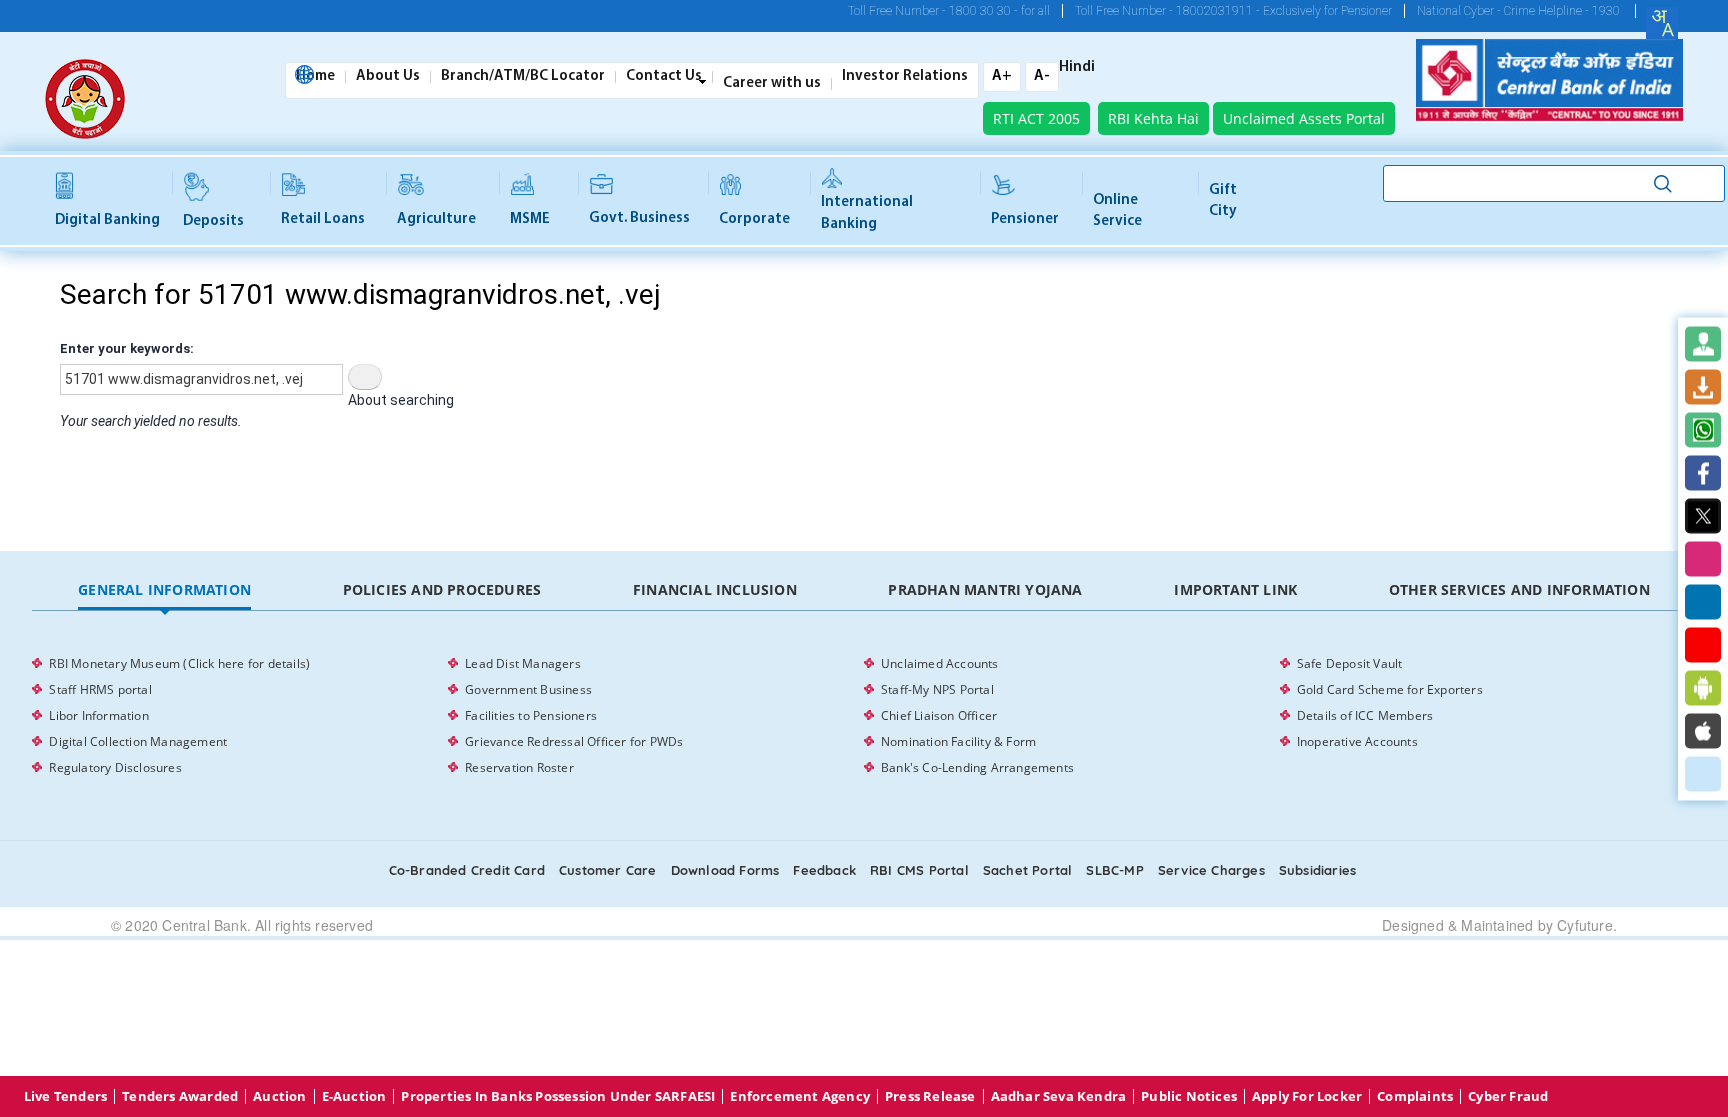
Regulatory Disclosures (115, 767)
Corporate (754, 219)
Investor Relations (905, 77)
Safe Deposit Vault (1350, 663)
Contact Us (664, 77)
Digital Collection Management (138, 741)
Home (315, 77)
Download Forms (725, 870)
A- (1042, 76)
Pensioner (1025, 219)
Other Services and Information (1519, 589)
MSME (530, 219)
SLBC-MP (1114, 870)
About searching (401, 400)
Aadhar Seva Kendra (1059, 1096)
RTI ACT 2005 (1036, 118)
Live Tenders (65, 1096)
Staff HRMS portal (100, 689)
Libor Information (98, 715)
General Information (164, 589)
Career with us (772, 84)
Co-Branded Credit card (467, 870)
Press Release (930, 1096)
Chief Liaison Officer (939, 715)
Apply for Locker (1307, 1096)
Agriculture (436, 219)
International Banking (867, 213)
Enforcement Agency (800, 1096)
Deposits (213, 221)
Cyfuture (1585, 925)
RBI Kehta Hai (1153, 118)
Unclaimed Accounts (940, 663)
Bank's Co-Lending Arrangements (977, 767)
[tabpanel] (863, 716)
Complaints (1415, 1096)
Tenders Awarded (180, 1096)
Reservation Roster (519, 767)
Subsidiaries (1317, 870)
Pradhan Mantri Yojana (985, 589)
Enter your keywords (125, 348)
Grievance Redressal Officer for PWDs (574, 741)
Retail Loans (323, 219)
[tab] (164, 590)
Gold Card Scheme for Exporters (1390, 689)
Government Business (528, 689)
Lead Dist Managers (523, 663)
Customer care (608, 870)
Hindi (1077, 68)
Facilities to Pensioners (531, 715)
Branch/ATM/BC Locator (523, 77)
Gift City (1223, 201)
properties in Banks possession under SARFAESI (558, 1096)
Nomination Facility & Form (958, 741)
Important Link (1235, 589)
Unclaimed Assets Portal (1304, 118)
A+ (1002, 76)
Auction (279, 1096)
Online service (1117, 211)
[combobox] (1662, 23)
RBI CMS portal (919, 870)
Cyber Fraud (1508, 1096)
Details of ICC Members (1365, 715)
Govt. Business (639, 218)
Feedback (824, 870)
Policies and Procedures (442, 589)
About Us (388, 77)
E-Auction (354, 1096)
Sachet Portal (1028, 870)
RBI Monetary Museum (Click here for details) (179, 663)
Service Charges (1211, 870)
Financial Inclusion (715, 589)
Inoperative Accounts (1357, 741)
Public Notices (1189, 1096)
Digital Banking (107, 220)
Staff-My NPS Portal (937, 689)
